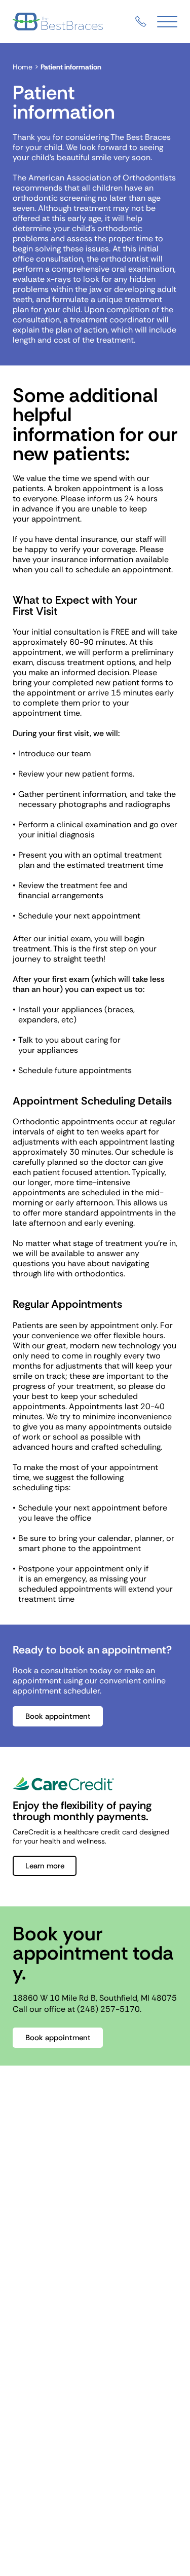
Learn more (45, 1866)
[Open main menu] (167, 22)
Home (23, 67)
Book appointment (58, 1716)
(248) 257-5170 (108, 2009)
